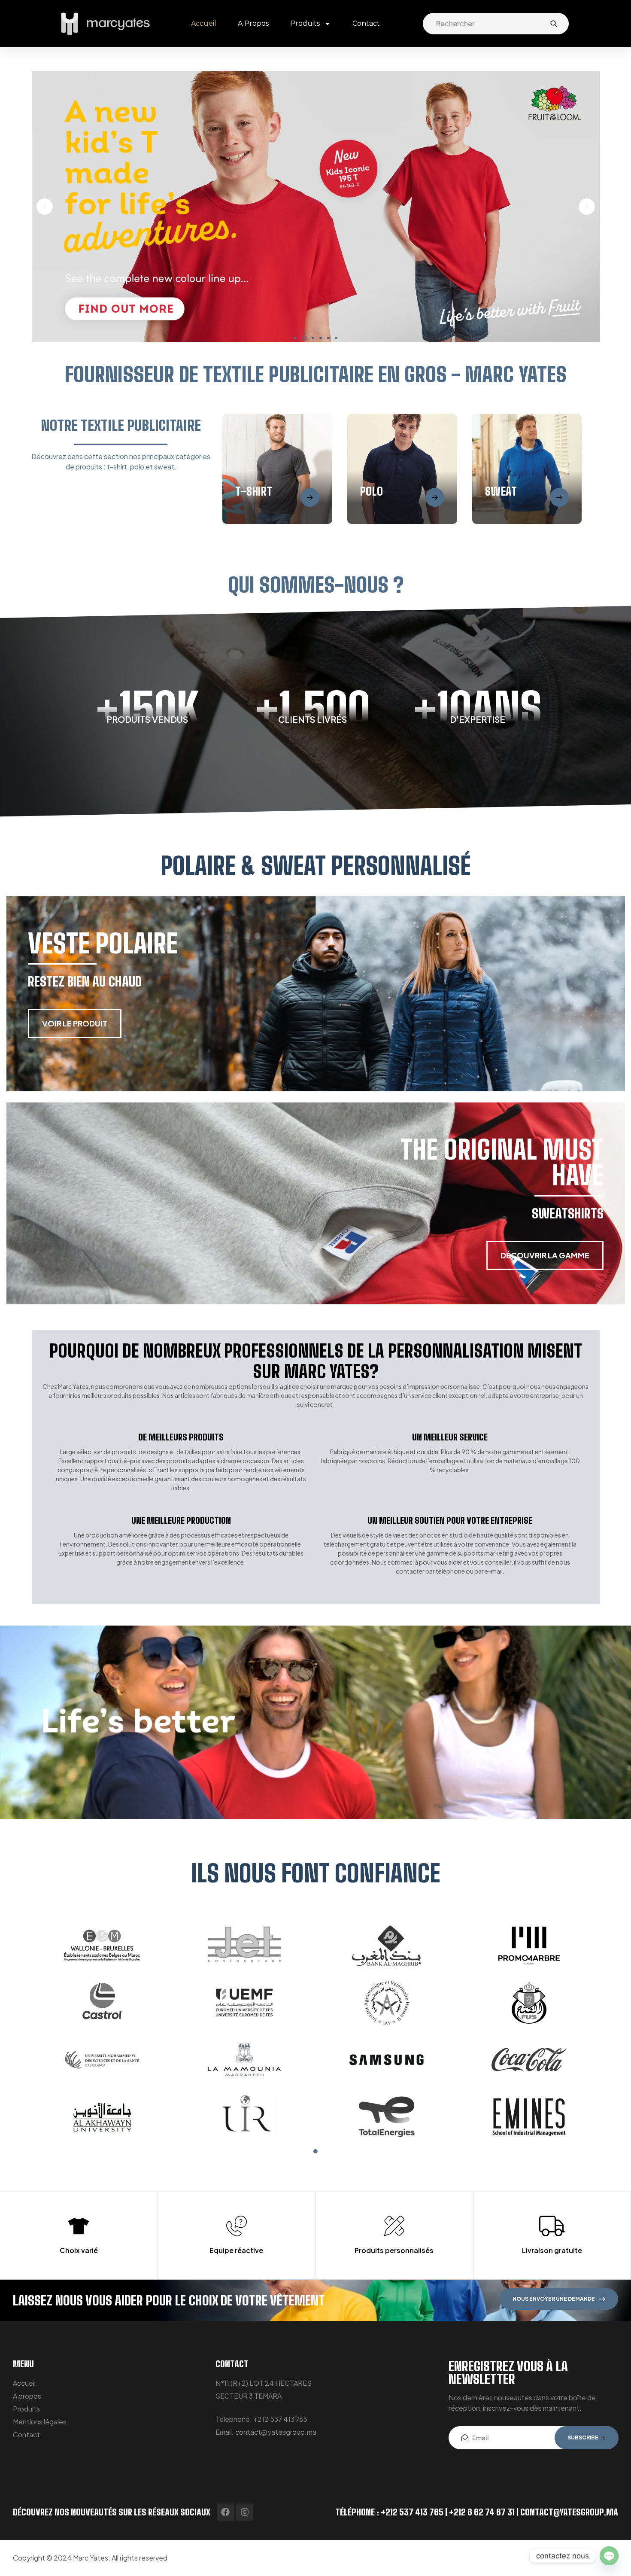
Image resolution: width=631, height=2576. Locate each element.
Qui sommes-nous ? (316, 585)
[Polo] (435, 497)
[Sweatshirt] (559, 497)
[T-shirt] (310, 497)
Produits (305, 23)
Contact (366, 23)
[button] (295, 338)
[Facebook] (225, 2512)
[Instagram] (245, 2512)
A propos (253, 23)
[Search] (554, 24)
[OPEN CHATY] (609, 2556)
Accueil (204, 23)
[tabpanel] (315, 2031)
